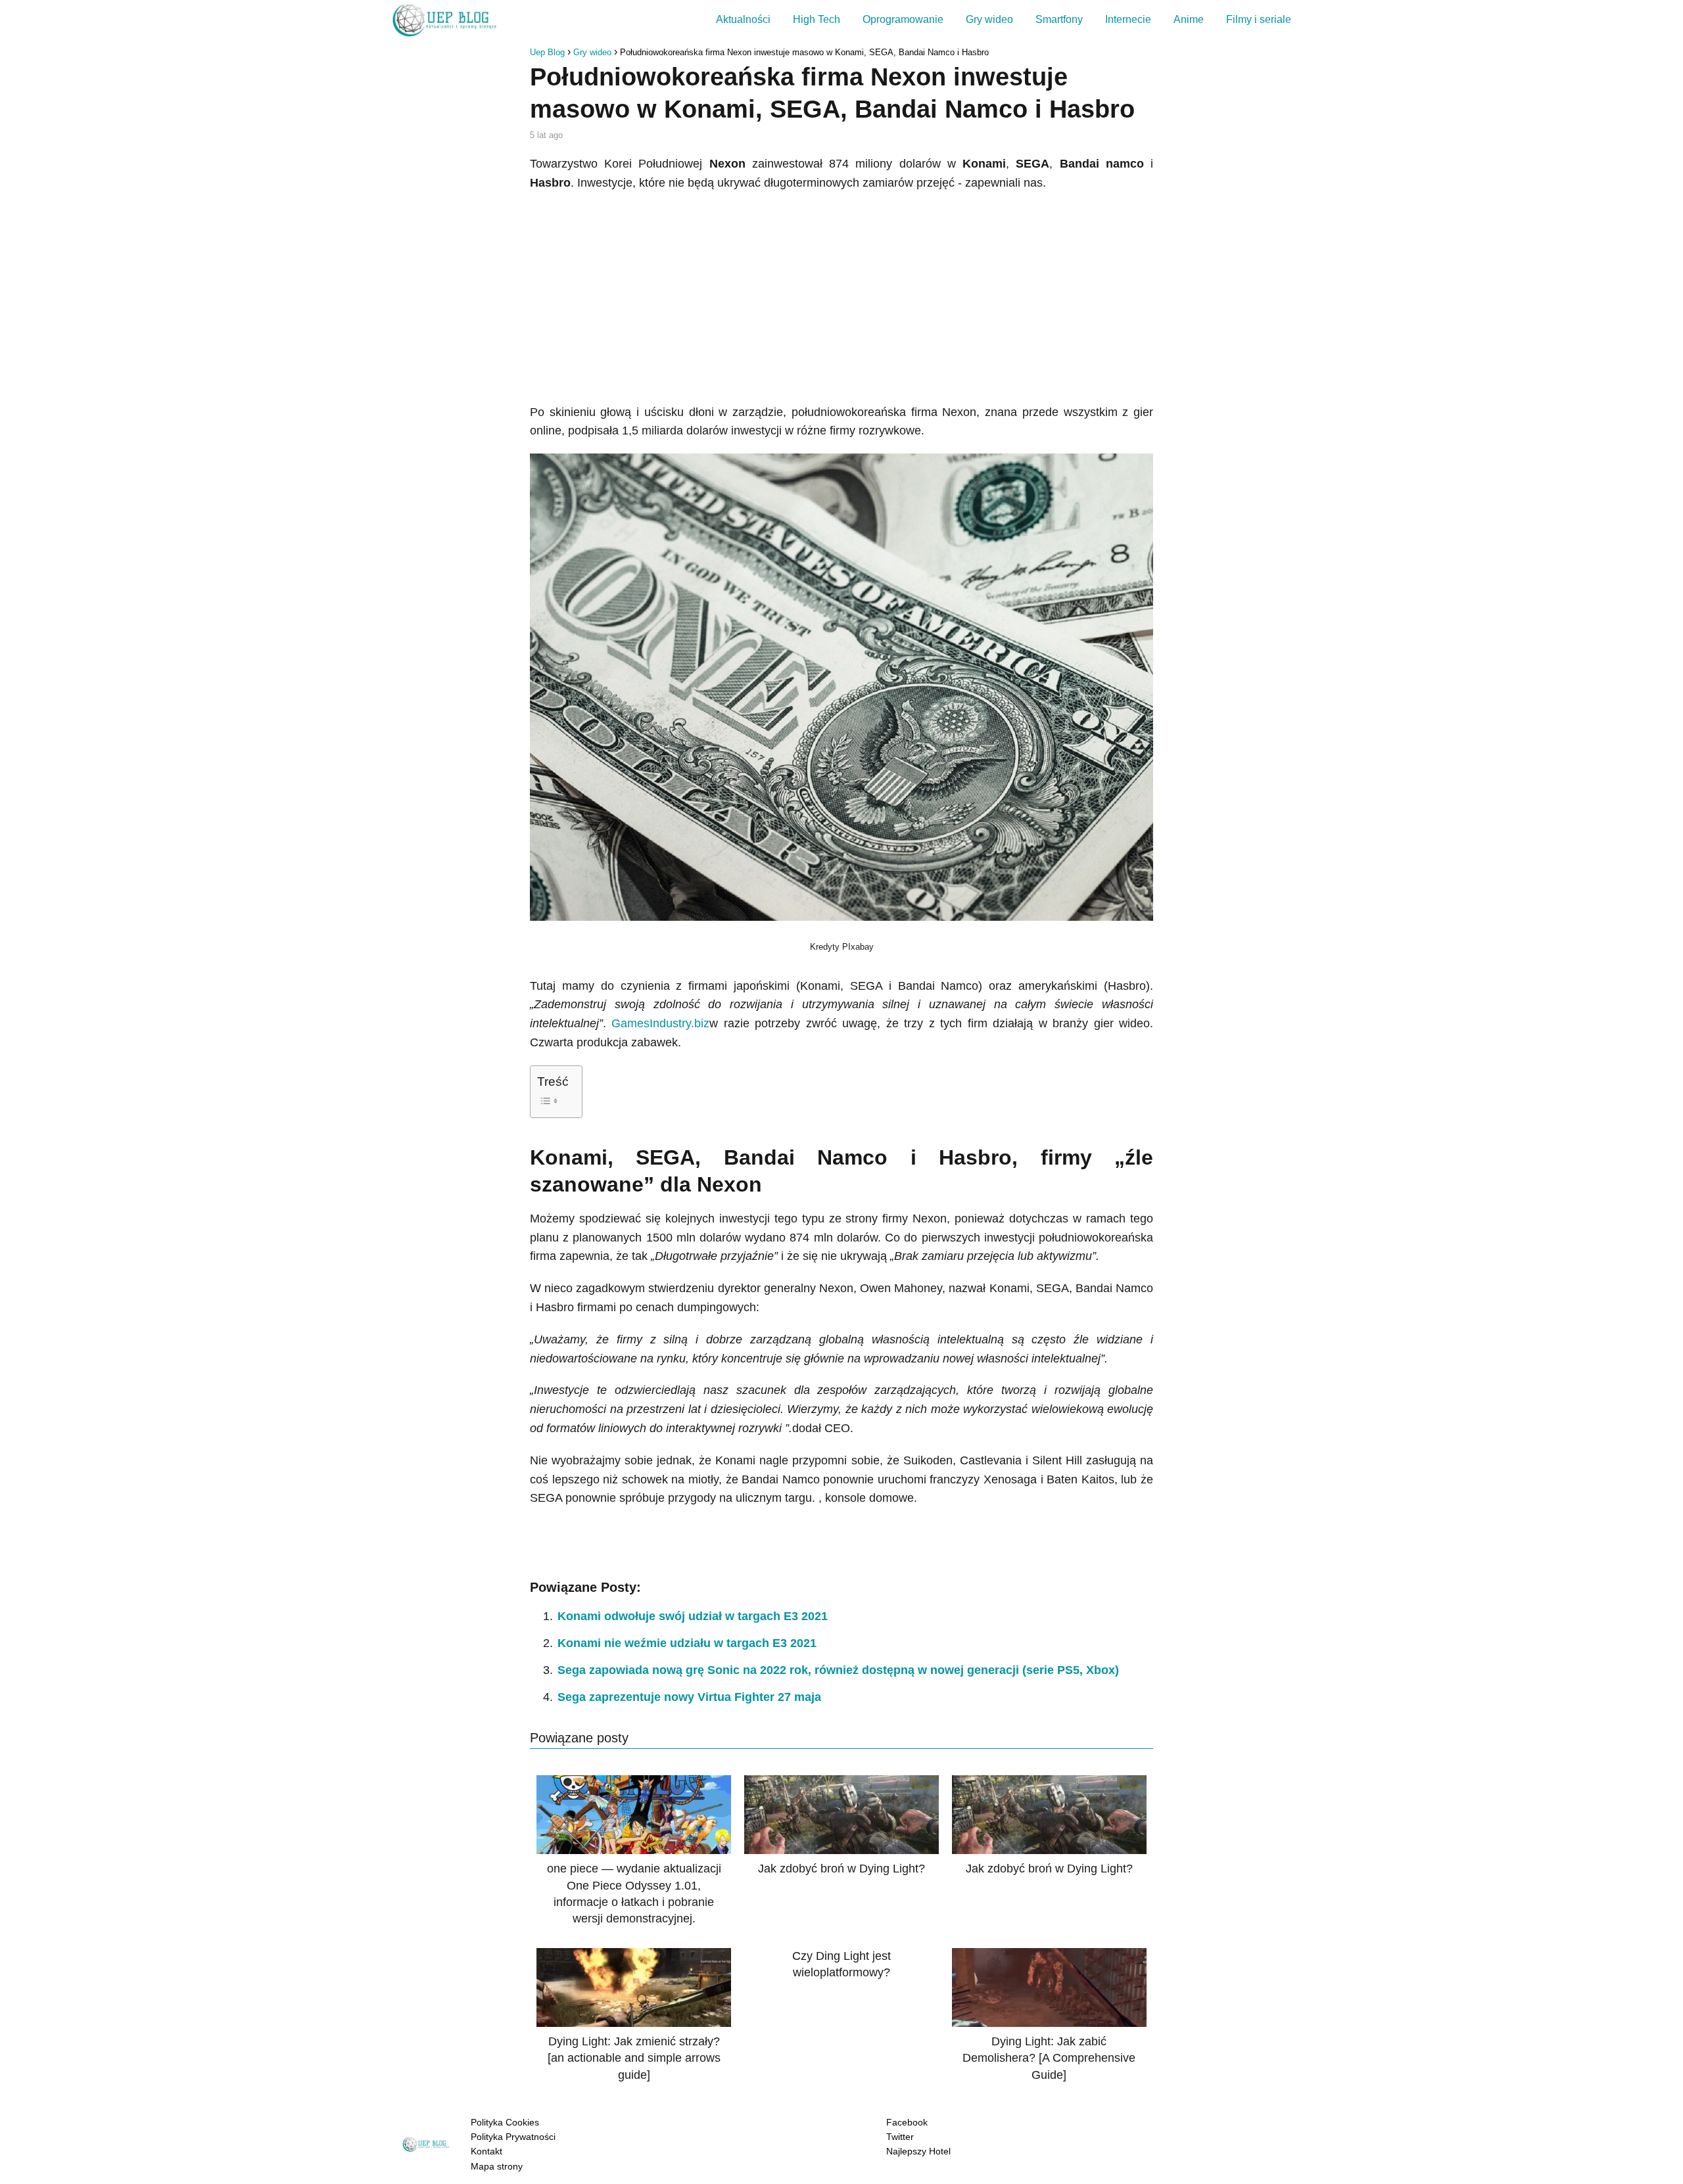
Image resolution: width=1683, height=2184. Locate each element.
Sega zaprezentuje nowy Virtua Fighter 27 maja (689, 1697)
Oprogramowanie (903, 19)
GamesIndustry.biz (660, 1023)
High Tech (817, 19)
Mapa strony (497, 2166)
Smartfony (1059, 19)
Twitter (900, 2137)
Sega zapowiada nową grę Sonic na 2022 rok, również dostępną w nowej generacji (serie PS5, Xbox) (838, 1670)
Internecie (1128, 19)
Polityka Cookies (505, 2122)
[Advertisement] (841, 298)
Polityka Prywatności (513, 2137)
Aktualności (743, 19)
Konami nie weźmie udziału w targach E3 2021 (687, 1643)
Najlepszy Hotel (918, 2151)
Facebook (907, 2122)
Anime (1189, 19)
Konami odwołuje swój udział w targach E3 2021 (693, 1616)
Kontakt (486, 2151)
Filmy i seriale (1259, 19)
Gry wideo (989, 19)
